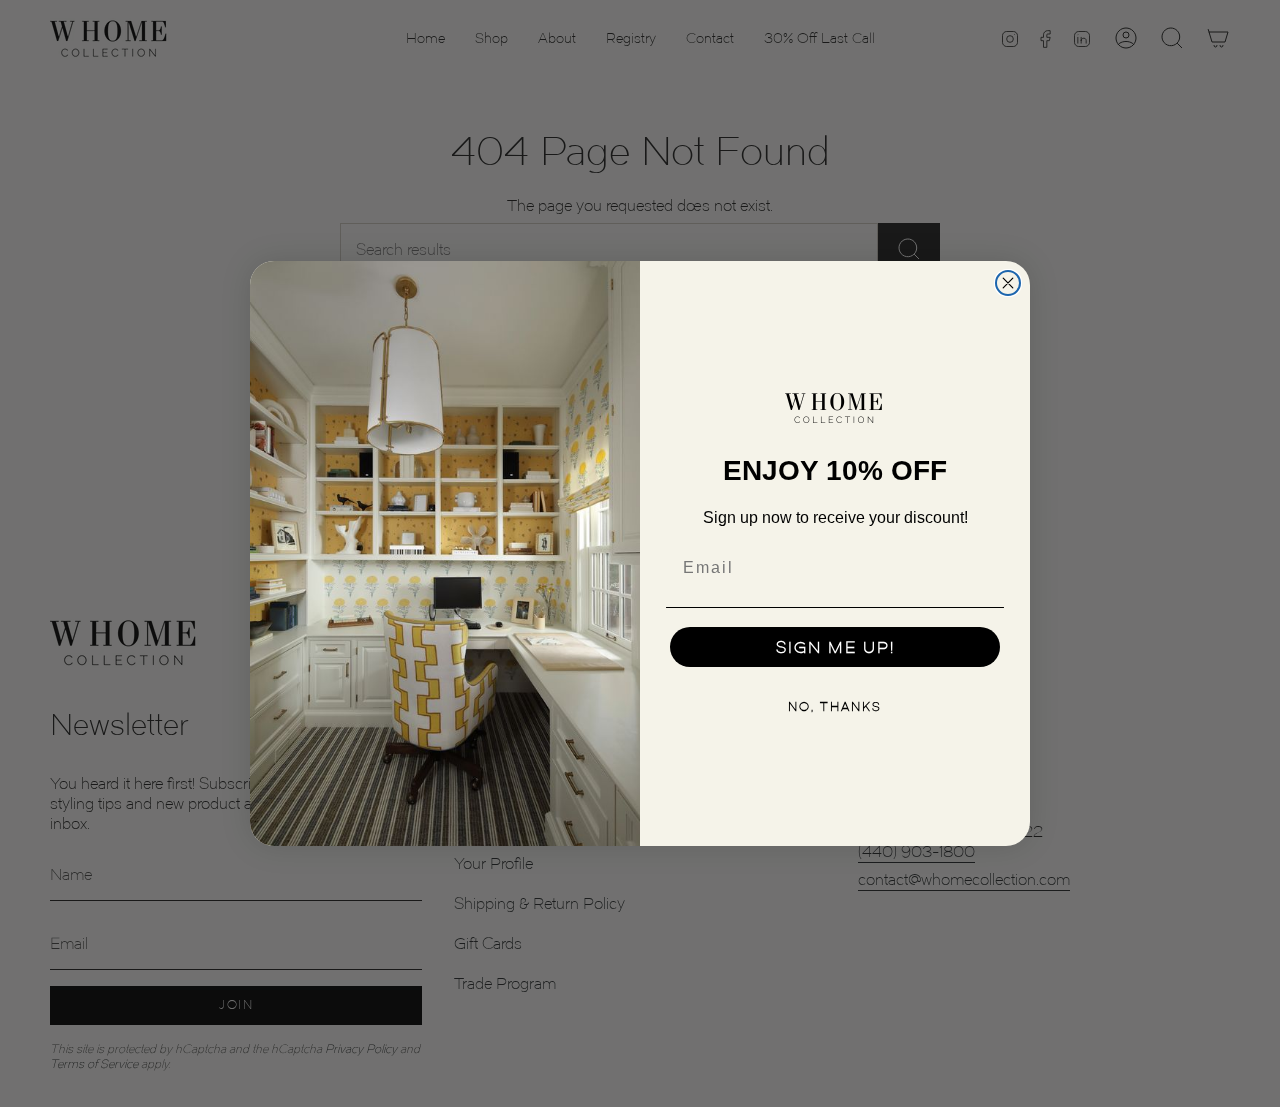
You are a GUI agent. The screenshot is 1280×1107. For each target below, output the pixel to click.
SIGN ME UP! (835, 647)
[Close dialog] (1008, 283)
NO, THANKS (835, 706)
